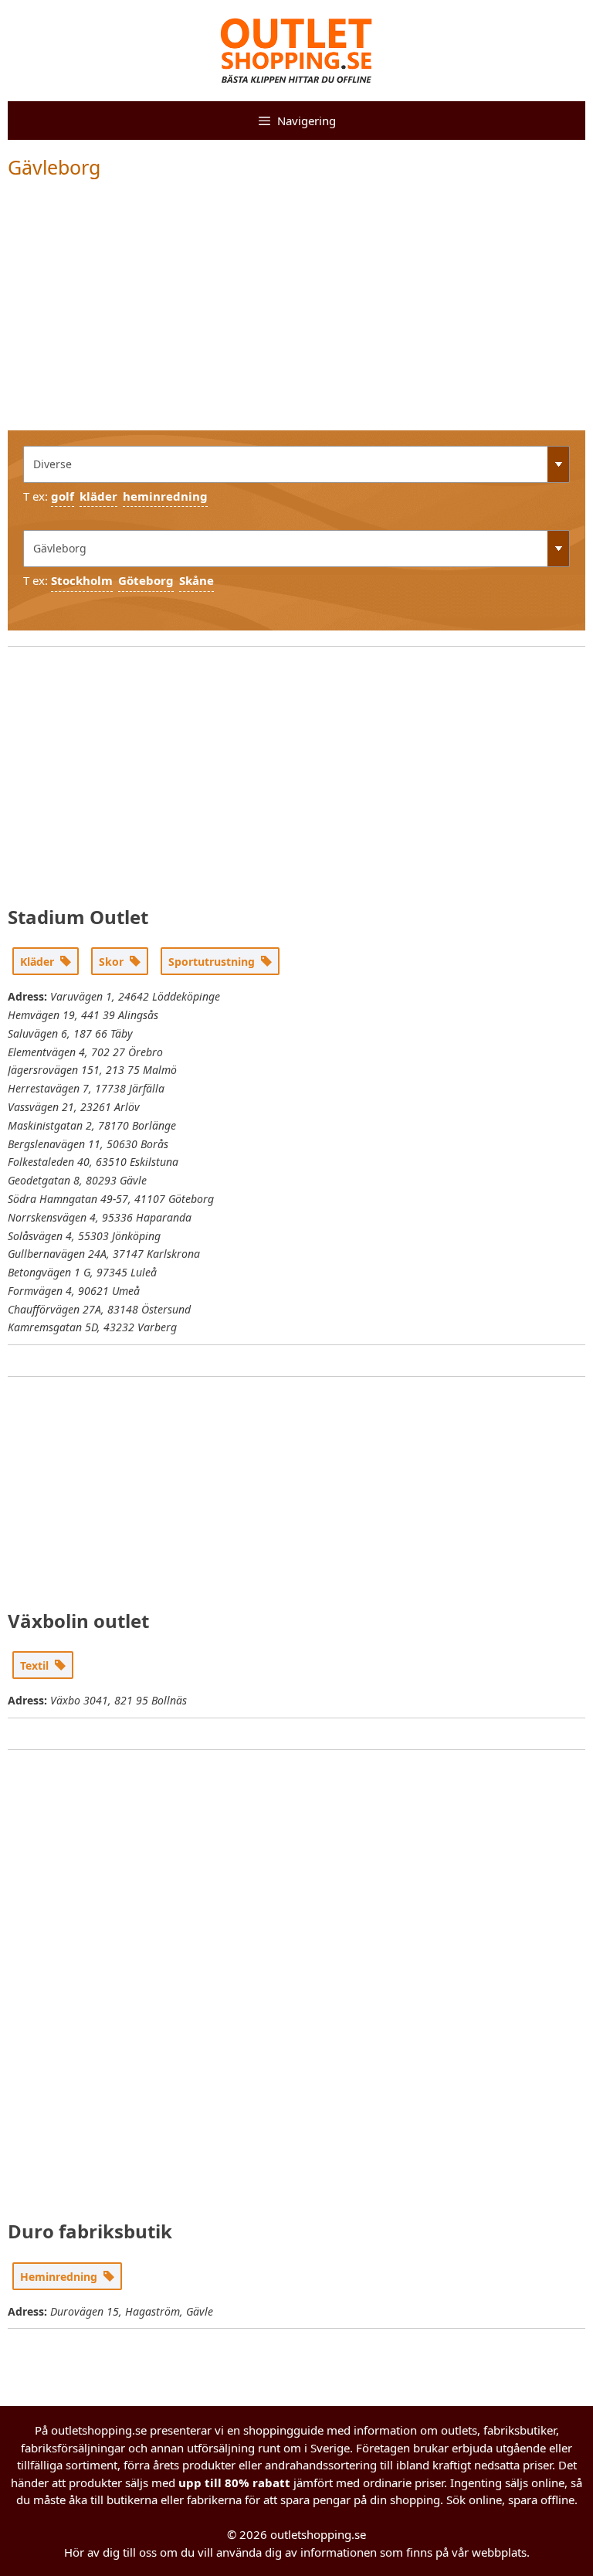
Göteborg (146, 580)
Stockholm (82, 580)
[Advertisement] (296, 314)
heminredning (165, 496)
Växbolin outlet (78, 1621)
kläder (98, 496)
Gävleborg (54, 167)
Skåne (197, 580)
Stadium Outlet (78, 917)
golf (63, 496)
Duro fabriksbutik (90, 2231)
